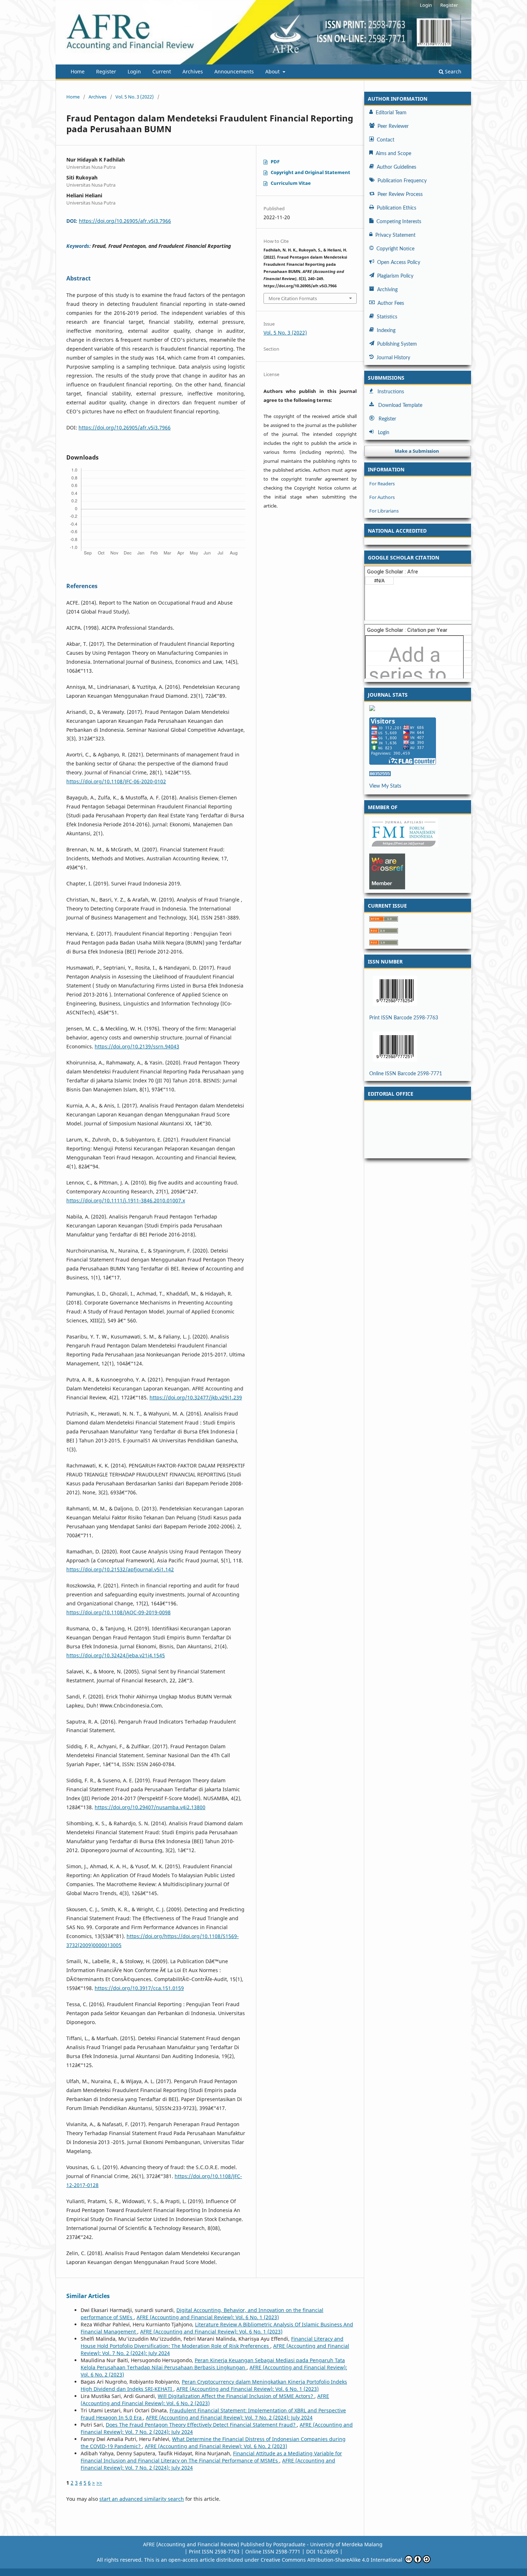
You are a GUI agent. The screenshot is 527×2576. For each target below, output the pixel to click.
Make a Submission (417, 451)
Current (162, 71)
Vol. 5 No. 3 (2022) (135, 97)
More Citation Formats (293, 298)
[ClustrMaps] (418, 708)
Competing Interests (399, 222)
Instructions (391, 392)
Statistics (387, 317)
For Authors (382, 497)
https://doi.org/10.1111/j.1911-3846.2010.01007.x (126, 1200)
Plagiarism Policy (395, 276)
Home (78, 71)
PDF (275, 162)
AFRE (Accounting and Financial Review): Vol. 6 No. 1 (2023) (208, 2317)
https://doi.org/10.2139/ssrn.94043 (137, 1046)
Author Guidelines (397, 167)
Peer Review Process (400, 194)
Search (452, 71)
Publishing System (397, 344)
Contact (386, 140)
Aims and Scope (393, 154)
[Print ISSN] (418, 991)
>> (99, 2483)
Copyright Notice (395, 249)
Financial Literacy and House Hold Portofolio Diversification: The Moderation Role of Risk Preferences (212, 2342)
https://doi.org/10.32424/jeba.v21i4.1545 (116, 1655)
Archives (193, 71)
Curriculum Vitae (291, 183)
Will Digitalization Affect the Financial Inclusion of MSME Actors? (236, 2396)
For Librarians (384, 511)
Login (134, 71)
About (273, 71)
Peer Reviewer (393, 126)
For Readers (382, 484)
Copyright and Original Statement (310, 172)
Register (106, 71)
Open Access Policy (399, 263)
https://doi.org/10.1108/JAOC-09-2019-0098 (118, 1612)
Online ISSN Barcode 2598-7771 (406, 1074)
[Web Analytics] (418, 774)
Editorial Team (391, 113)
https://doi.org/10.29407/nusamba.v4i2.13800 (150, 1807)
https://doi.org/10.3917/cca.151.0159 (139, 1988)
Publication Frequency (402, 181)
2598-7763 (245, 2551)
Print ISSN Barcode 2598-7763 (404, 1018)
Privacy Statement (395, 235)
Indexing (386, 331)
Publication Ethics (397, 208)
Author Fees (391, 303)
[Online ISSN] (418, 1047)
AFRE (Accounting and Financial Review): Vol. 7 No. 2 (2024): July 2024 (229, 2418)
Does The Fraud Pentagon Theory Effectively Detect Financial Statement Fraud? (201, 2425)
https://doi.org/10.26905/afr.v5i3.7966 (125, 221)
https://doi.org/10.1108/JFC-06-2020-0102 (116, 781)
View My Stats (385, 786)
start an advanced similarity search (142, 2499)
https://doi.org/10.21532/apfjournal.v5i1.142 (120, 1569)
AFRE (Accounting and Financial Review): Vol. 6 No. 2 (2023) (205, 2400)
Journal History (393, 358)
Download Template (400, 405)
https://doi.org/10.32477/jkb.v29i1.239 (196, 1397)
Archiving (387, 290)
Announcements (234, 71)
